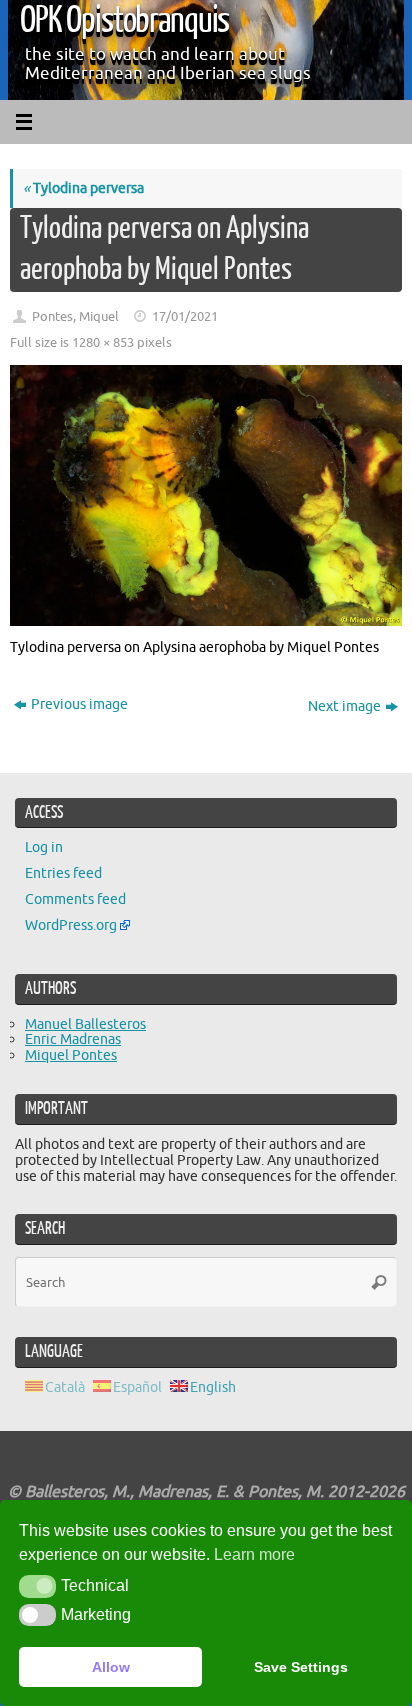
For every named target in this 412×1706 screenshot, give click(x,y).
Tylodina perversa (83, 188)
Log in (44, 847)
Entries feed (63, 873)
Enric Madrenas (73, 1039)
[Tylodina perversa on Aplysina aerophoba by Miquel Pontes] (206, 495)
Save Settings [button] (301, 1667)
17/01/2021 (185, 317)
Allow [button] (111, 1667)
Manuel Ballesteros (85, 1024)
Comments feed (75, 899)
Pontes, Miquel (75, 317)
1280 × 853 (103, 343)
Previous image (79, 704)
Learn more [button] (254, 1554)
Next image (344, 706)
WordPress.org (71, 925)
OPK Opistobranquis (124, 20)
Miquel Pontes (71, 1055)
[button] (37, 1586)
